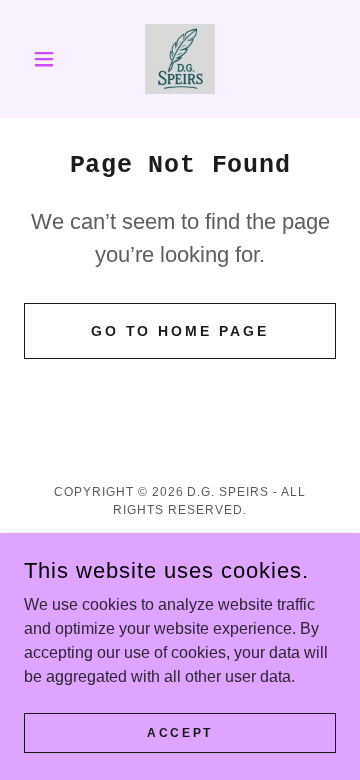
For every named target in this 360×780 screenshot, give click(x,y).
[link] (180, 59)
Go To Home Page (180, 331)
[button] (47, 59)
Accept (179, 732)
